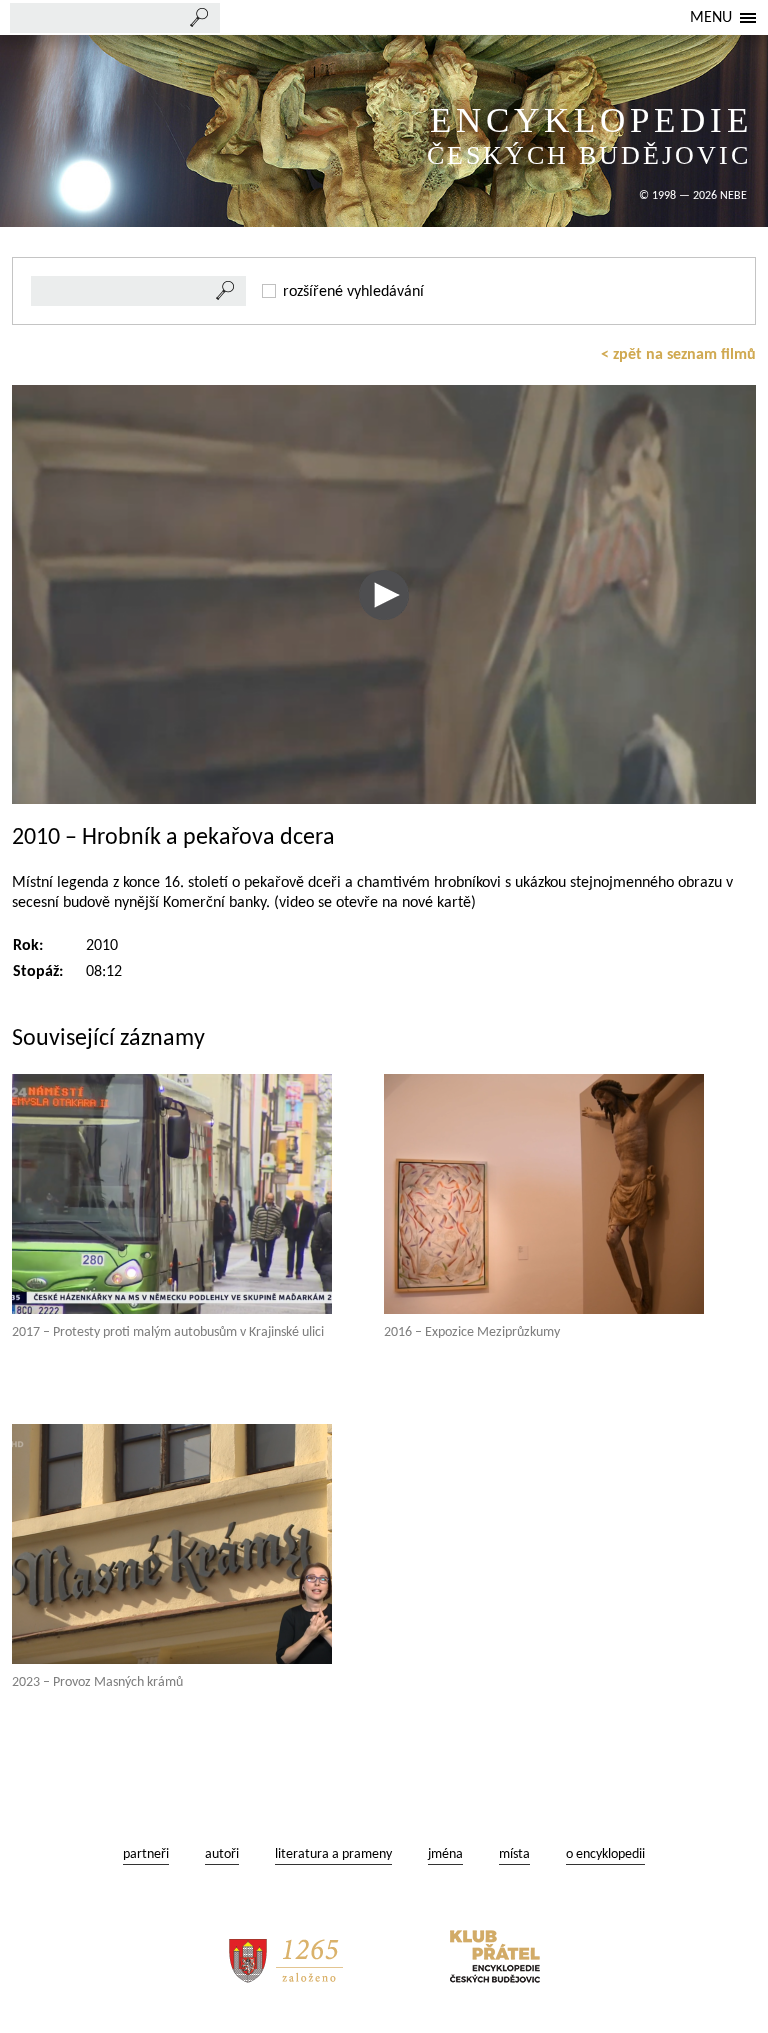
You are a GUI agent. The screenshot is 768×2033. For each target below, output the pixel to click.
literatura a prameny (333, 1854)
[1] (226, 291)
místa (514, 1854)
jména (445, 1854)
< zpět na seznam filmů (678, 355)
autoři (222, 1854)
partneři (146, 1854)
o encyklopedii (605, 1854)
